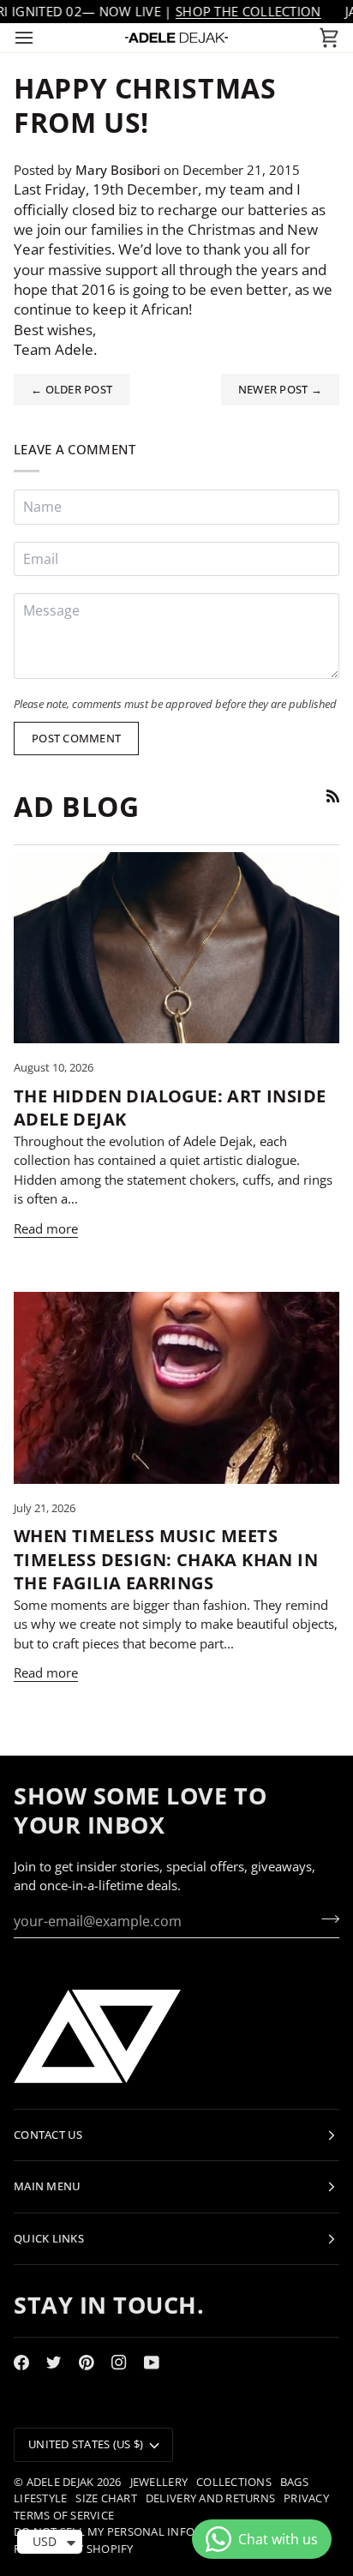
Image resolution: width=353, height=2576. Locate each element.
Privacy (306, 2498)
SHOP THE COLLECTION (248, 11)
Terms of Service (64, 2515)
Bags (294, 2482)
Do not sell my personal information (130, 2531)
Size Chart (106, 2498)
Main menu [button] (47, 2186)
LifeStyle (40, 2498)
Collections (234, 2482)
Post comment (76, 738)
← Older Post (72, 389)
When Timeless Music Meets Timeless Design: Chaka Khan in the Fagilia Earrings (166, 1559)
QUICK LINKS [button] (49, 2238)
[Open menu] (39, 38)
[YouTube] (152, 2363)
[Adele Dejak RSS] (333, 796)
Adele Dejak (60, 2482)
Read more (46, 1228)
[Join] (325, 1919)
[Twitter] (54, 2363)
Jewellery (159, 2482)
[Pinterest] (87, 2363)
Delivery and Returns (210, 2498)
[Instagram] (119, 2363)
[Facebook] (21, 2363)
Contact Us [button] (48, 2135)
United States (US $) (86, 2444)
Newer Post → (280, 389)
